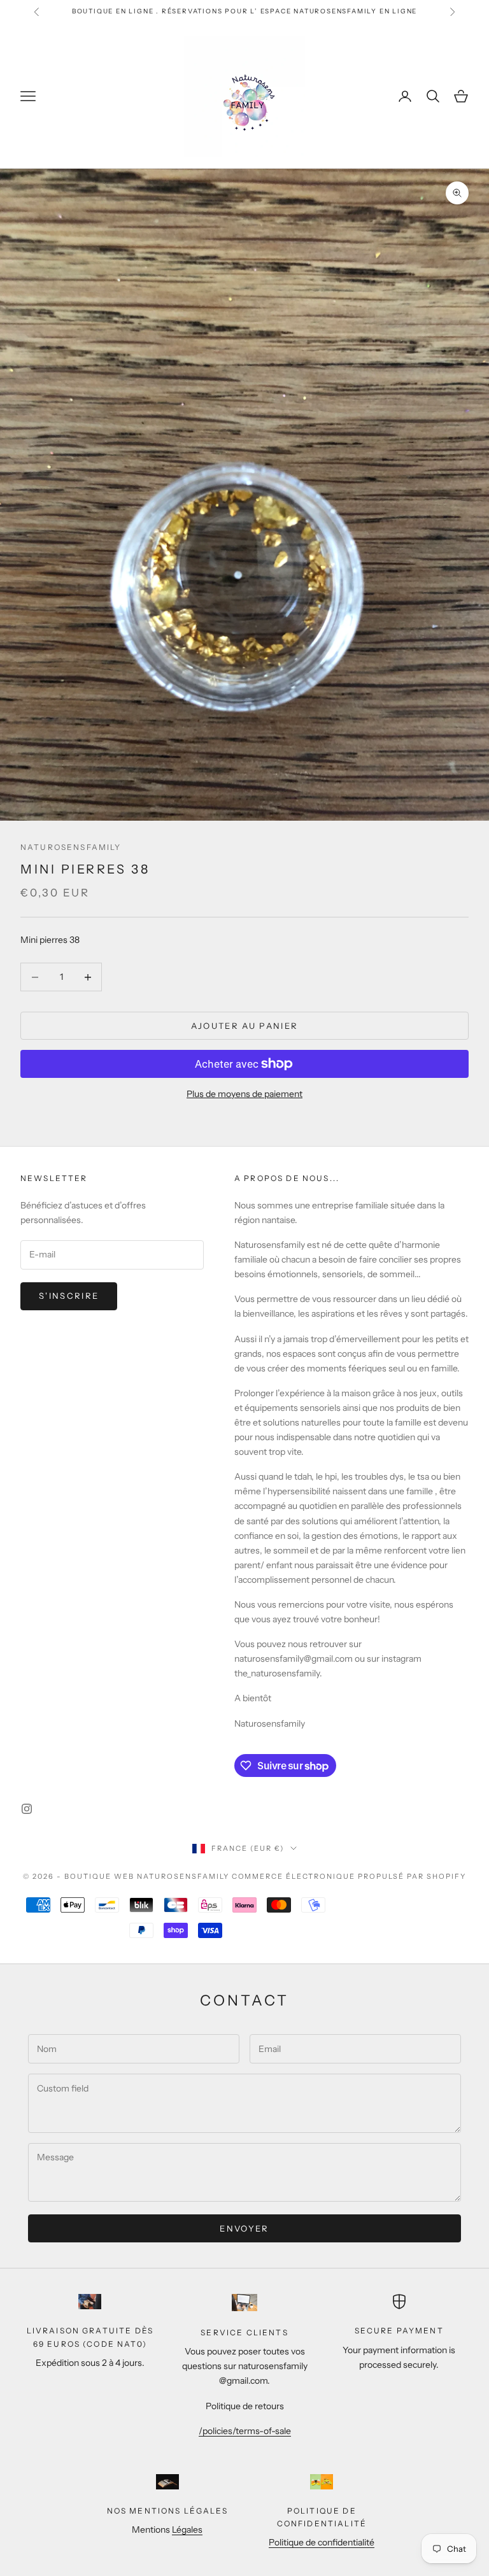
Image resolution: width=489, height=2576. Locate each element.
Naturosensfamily (71, 847)
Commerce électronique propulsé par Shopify (349, 1876)
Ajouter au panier (245, 1026)
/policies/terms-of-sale (245, 2431)
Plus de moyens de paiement (244, 1094)
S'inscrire (69, 1296)
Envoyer (244, 2228)
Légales (187, 2530)
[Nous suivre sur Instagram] (27, 1809)
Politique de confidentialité (322, 2542)
